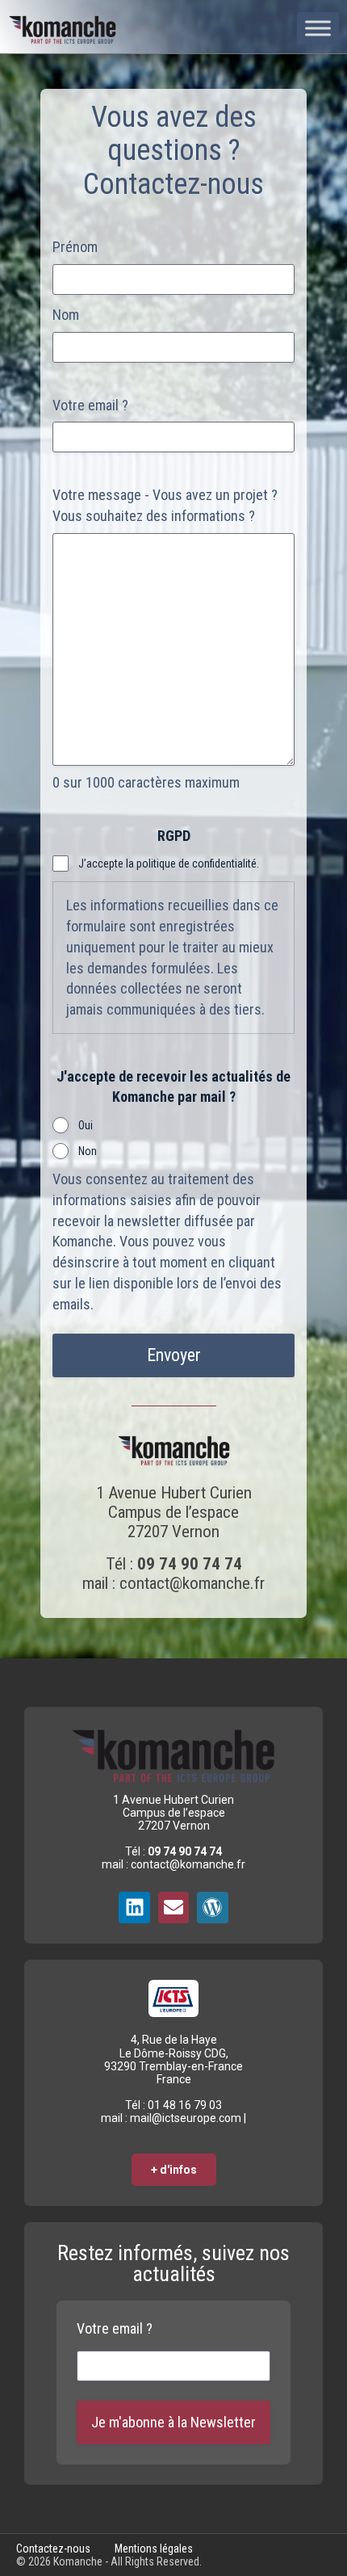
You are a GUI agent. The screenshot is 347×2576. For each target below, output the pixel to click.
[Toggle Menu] (318, 28)
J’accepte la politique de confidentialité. (169, 864)
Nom (66, 315)
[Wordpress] (212, 1907)
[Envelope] (173, 1907)
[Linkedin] (134, 1907)
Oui (86, 1125)
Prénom (75, 247)
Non (88, 1151)
